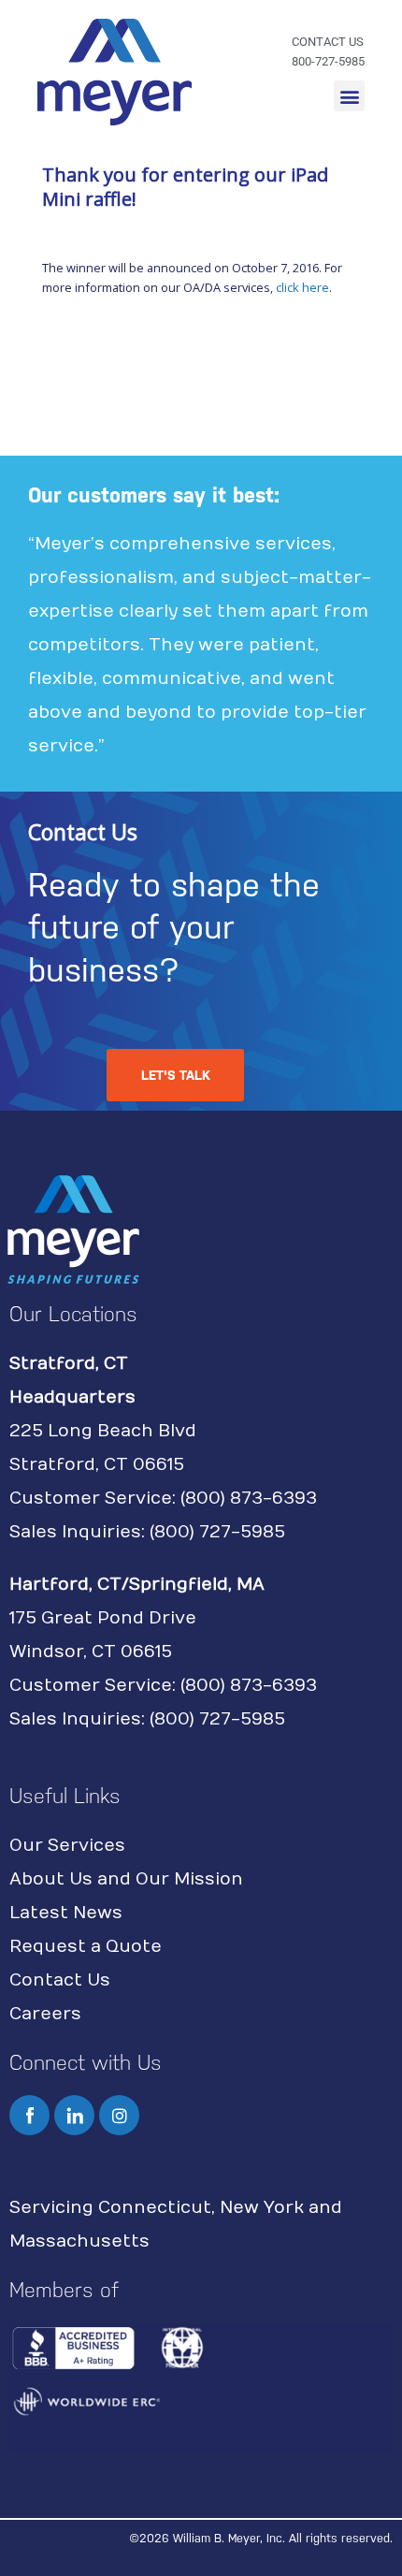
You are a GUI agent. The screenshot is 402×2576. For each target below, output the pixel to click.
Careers (45, 2014)
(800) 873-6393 (249, 1499)
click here (302, 287)
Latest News (66, 1913)
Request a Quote (86, 1947)
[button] (349, 96)
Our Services (67, 1846)
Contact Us (60, 1980)
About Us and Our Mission (126, 1879)
